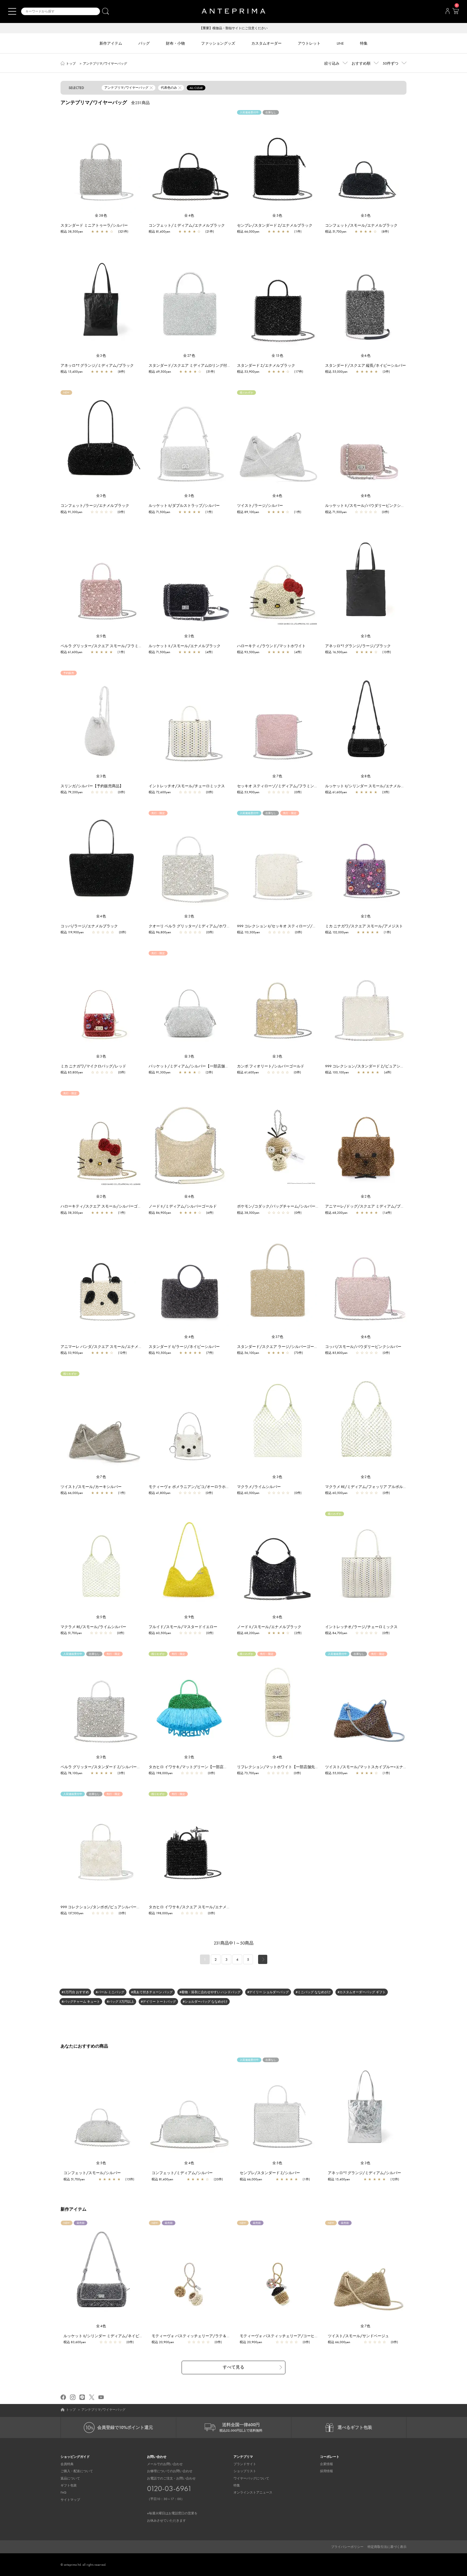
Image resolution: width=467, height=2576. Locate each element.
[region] (101, 161)
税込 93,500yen (248, 652)
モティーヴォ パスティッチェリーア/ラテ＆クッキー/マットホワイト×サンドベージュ (225, 2336)
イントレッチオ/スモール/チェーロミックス (187, 786)
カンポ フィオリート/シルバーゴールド (271, 1066)
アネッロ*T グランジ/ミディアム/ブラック (97, 365)
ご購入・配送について (77, 2471)
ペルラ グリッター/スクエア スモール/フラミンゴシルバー (111, 646)
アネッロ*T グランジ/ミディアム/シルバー (364, 2173)
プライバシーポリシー (347, 2547)
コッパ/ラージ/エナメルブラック (89, 926)
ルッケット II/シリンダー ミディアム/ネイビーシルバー (111, 2336)
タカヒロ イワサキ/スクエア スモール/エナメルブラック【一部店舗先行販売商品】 (220, 1907)
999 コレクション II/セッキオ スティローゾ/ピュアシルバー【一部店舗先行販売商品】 (311, 926)
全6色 (366, 356)
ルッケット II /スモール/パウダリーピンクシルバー (369, 505)
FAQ (64, 2492)
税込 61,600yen (71, 652)
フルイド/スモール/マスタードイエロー (183, 1627)
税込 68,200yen (336, 1213)
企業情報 (326, 2464)
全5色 (278, 215)
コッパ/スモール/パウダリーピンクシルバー (363, 1347)
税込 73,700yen (248, 1773)
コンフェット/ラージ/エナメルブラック (95, 505)
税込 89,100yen (248, 512)
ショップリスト (245, 2471)
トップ (71, 64)
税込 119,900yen (72, 932)
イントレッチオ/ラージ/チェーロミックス (361, 1627)
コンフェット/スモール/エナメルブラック (361, 225)
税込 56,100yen (248, 1353)
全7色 (278, 776)
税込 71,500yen (159, 512)
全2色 (189, 636)
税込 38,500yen (72, 232)
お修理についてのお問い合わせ (170, 2471)
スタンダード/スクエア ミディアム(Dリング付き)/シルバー (199, 365)
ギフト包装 (69, 2485)
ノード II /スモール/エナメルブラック (269, 1627)
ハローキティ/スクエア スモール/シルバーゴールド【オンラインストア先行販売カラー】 (137, 1206)
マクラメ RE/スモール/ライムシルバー (93, 1627)
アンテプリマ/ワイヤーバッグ (105, 64)
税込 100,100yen (337, 1072)
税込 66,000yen (248, 232)
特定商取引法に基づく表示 (387, 2547)
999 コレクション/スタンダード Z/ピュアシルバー (368, 1066)
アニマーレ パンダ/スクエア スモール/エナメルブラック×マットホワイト (123, 1347)
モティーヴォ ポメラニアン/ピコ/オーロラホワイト (193, 1487)
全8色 (366, 496)
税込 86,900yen (160, 1213)
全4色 (189, 215)
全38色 (101, 215)
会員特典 (67, 2464)
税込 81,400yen (159, 232)
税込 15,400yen (72, 372)
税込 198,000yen (161, 1773)
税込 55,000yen (336, 372)
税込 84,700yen (336, 1633)
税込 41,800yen (160, 1493)
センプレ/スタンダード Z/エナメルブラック (275, 225)
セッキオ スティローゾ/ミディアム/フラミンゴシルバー (285, 786)
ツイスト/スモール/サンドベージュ (358, 2336)
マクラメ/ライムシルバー (259, 1487)
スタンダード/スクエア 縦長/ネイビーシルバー (366, 365)
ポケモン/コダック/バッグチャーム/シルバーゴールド (284, 1206)
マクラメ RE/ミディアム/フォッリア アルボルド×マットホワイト (380, 1487)
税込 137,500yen (72, 1913)
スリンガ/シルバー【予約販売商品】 (92, 786)
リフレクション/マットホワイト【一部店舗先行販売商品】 (287, 1767)
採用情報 (326, 2471)
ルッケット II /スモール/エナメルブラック (185, 646)
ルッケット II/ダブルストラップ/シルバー (184, 505)
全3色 (101, 356)
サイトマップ (70, 2500)
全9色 (189, 1617)
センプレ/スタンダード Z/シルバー (270, 2173)
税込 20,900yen (163, 2342)
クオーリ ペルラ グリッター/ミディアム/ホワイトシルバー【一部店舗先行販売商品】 (222, 926)
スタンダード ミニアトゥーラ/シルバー (94, 225)
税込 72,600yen (160, 792)
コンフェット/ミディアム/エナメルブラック (187, 225)
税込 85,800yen (72, 1072)
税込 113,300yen (248, 932)
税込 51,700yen (336, 232)
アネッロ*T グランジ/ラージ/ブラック (358, 646)
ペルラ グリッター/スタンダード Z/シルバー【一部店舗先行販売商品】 (121, 1767)
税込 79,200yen (72, 792)
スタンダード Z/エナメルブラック (266, 365)
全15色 (278, 356)
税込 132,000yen (337, 932)
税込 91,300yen (71, 512)
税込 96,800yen (160, 932)
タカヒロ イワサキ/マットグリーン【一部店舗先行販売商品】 (201, 1767)
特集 (237, 2485)
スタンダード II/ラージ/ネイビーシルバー (184, 1347)
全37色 (278, 1337)
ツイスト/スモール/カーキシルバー (91, 1487)
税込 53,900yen (248, 372)
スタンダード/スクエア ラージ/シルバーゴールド (279, 1347)
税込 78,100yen (71, 1773)
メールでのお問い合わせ (165, 2464)
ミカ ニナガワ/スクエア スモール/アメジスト (364, 926)
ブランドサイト (245, 2464)
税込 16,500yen (336, 652)
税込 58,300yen (72, 1213)
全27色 (189, 356)
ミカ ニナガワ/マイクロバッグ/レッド (93, 1066)
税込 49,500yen (160, 372)
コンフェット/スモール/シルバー (92, 2173)
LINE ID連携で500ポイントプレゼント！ (234, 28)
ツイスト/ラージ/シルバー (260, 505)
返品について (70, 2478)
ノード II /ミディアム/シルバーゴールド (183, 1206)
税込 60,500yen (248, 1493)
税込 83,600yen (75, 2342)
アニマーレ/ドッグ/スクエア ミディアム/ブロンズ (368, 1206)
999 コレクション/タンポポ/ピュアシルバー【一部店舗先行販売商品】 (121, 1907)
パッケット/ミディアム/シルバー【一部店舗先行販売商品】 (200, 1066)
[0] (455, 13)
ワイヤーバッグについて (251, 2478)
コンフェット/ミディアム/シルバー (182, 2173)
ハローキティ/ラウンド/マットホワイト (271, 646)
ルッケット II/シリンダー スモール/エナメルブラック (371, 786)
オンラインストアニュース (253, 2492)
